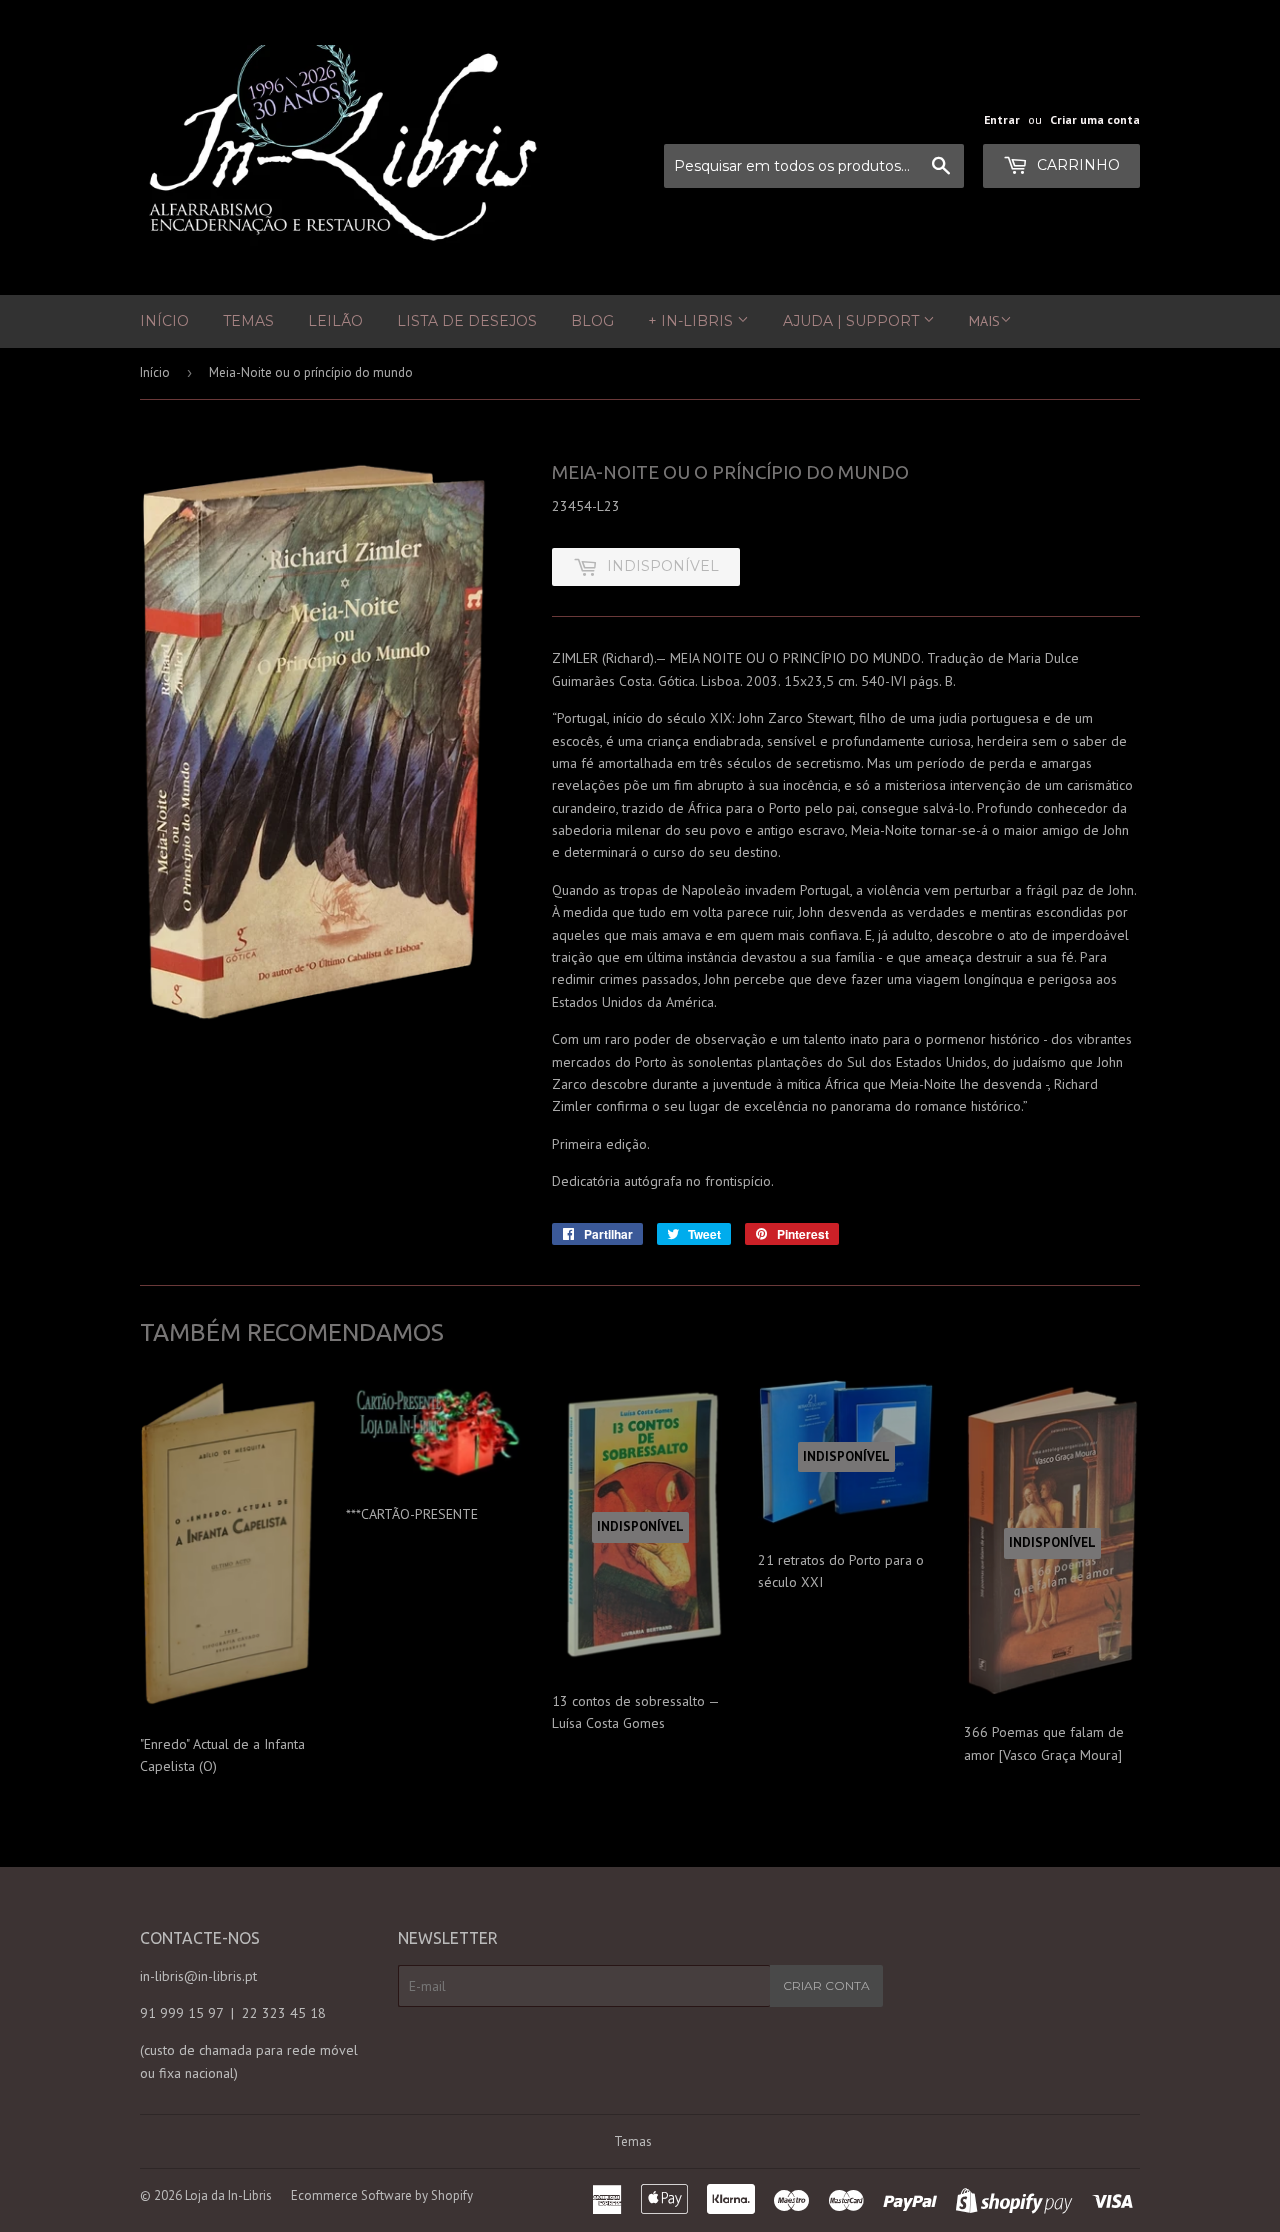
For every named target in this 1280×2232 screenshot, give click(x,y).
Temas (248, 321)
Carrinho (1076, 165)
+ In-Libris (692, 321)
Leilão (335, 321)
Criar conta (826, 1985)
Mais (984, 321)
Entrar (1002, 119)
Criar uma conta (1095, 119)
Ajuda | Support (853, 321)
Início (164, 321)
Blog (592, 321)
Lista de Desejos (467, 321)
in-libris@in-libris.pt (198, 1976)
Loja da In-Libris (228, 2195)
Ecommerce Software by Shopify (382, 2195)
